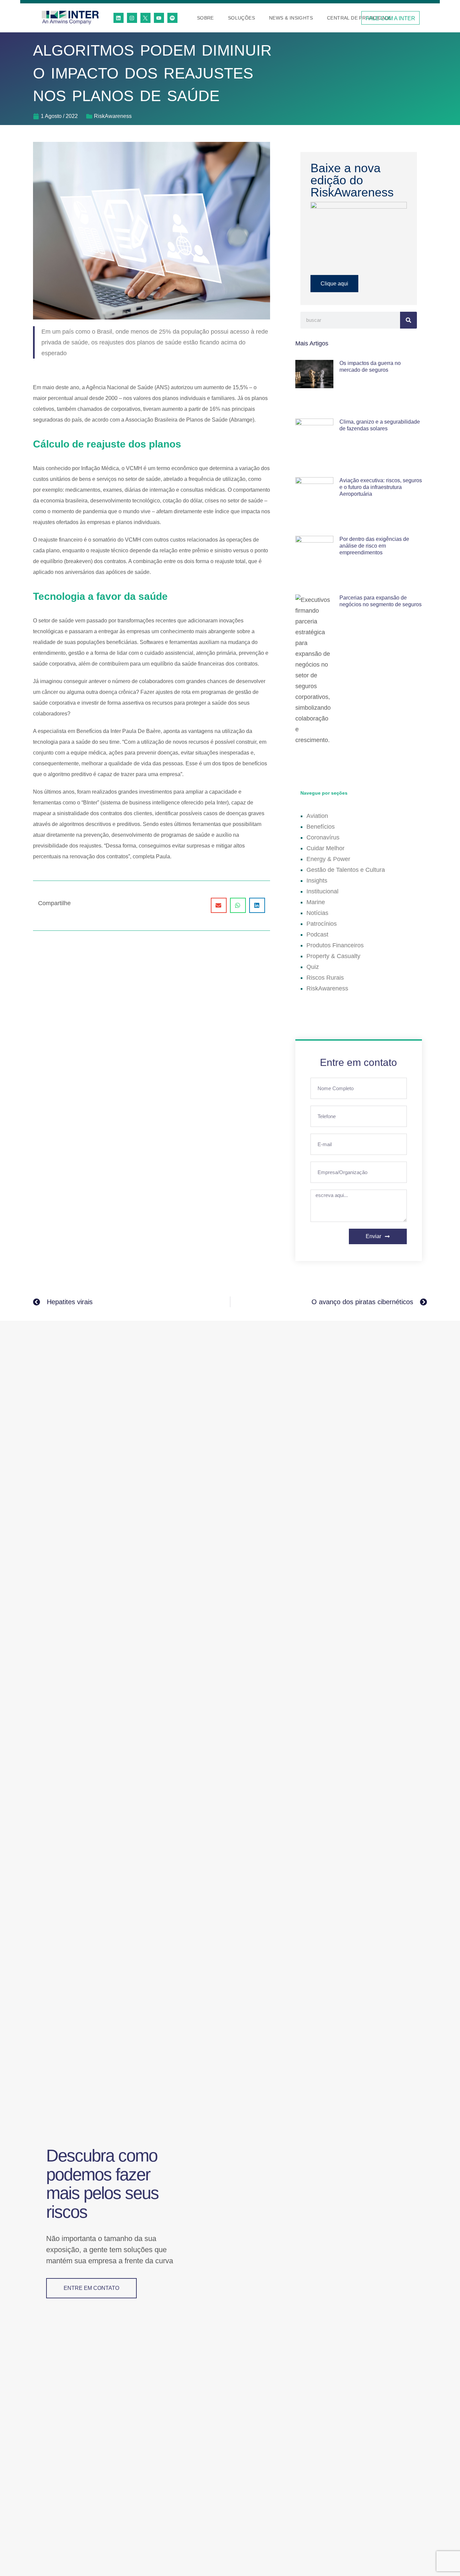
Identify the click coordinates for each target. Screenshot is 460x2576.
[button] (219, 905)
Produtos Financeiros (335, 945)
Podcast (317, 934)
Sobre (205, 18)
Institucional (322, 891)
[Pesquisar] (408, 320)
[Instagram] (132, 18)
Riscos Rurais (325, 978)
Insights (317, 881)
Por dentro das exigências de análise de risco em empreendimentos (374, 546)
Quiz (313, 967)
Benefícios (321, 827)
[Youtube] (159, 18)
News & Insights (291, 18)
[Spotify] (172, 18)
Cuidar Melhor (325, 848)
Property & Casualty (333, 956)
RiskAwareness (113, 116)
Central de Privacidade (359, 18)
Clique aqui (334, 284)
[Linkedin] (119, 18)
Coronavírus (323, 837)
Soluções (241, 18)
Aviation (317, 816)
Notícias (317, 913)
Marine (316, 902)
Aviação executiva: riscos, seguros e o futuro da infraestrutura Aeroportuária (381, 487)
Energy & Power (328, 859)
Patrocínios (322, 924)
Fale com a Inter (390, 18)
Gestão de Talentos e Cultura (346, 870)
